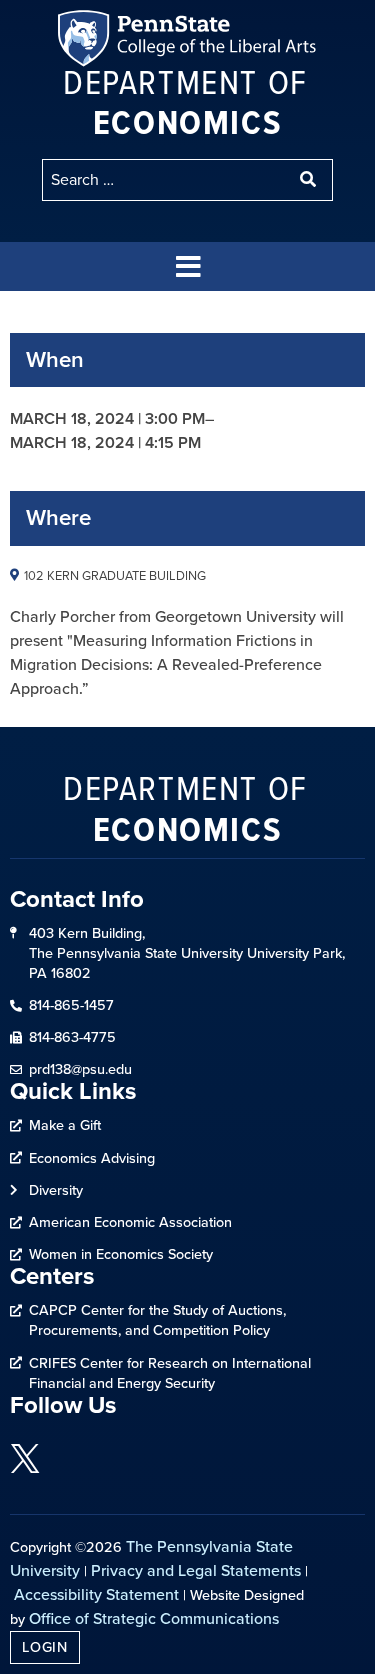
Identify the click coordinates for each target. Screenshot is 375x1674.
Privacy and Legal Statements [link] (196, 1570)
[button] (188, 266)
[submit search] (310, 180)
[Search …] (165, 180)
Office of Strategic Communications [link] (154, 1618)
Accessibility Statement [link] (96, 1594)
